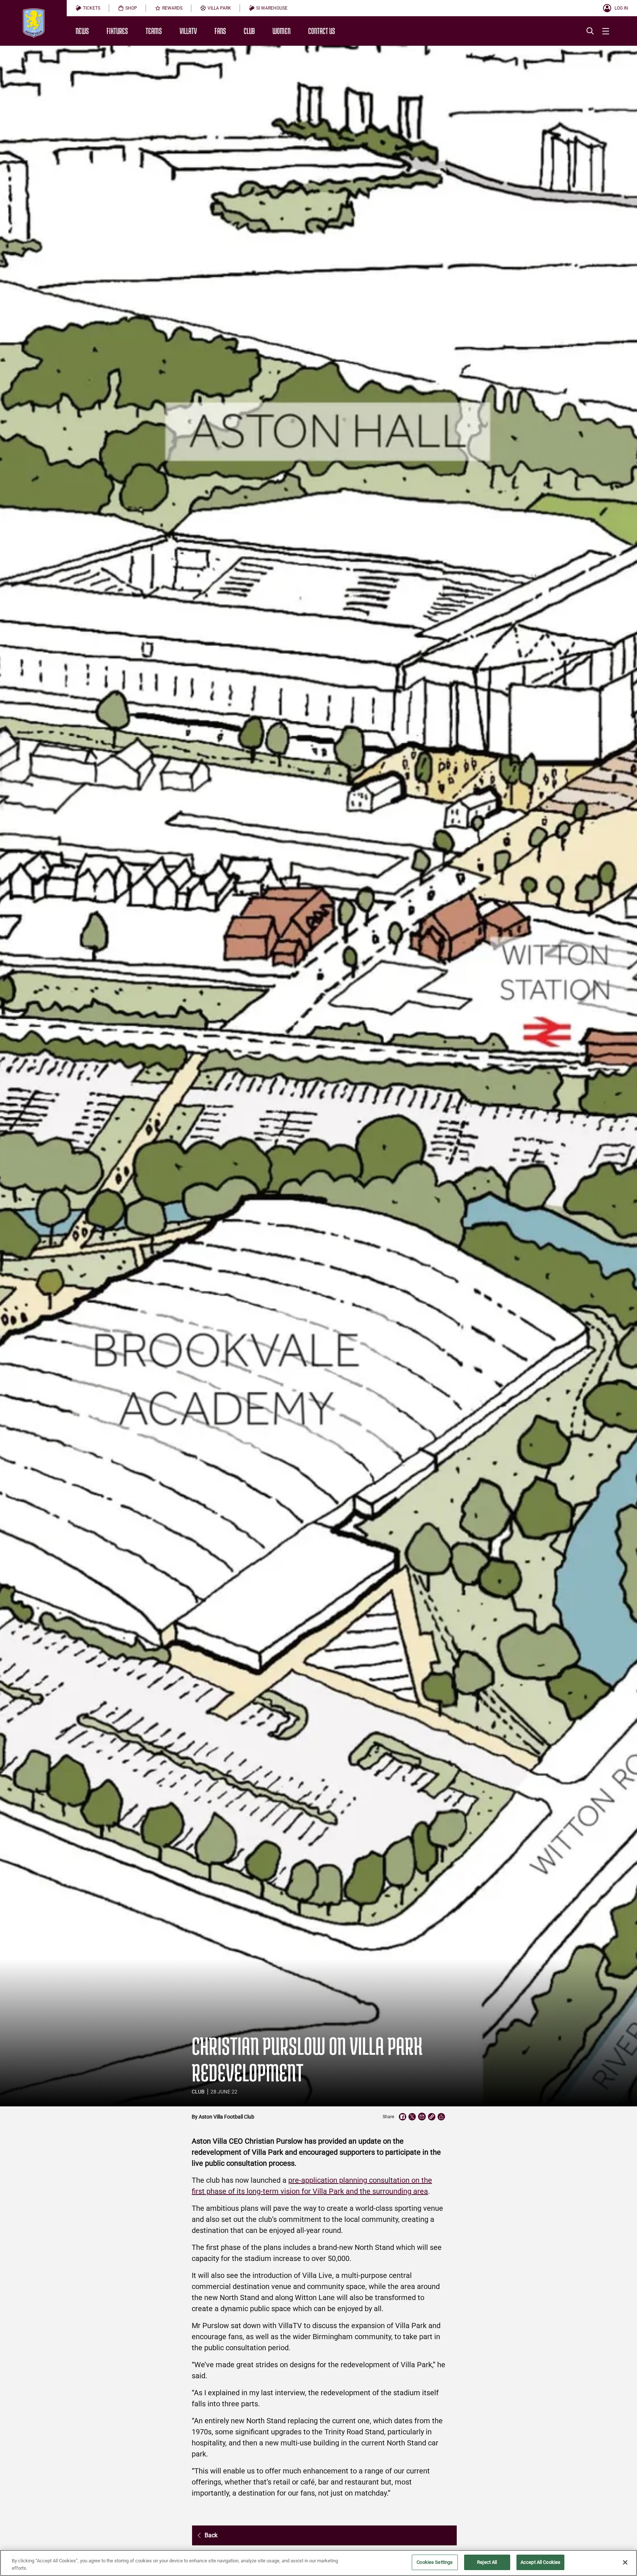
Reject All (487, 2562)
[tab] (88, 8)
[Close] (625, 2562)
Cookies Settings (435, 2562)
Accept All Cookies (540, 2562)
